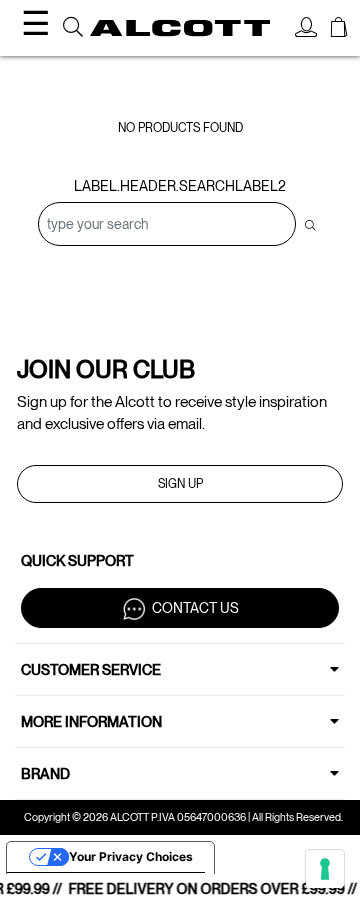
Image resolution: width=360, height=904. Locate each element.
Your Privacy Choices (131, 856)
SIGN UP (180, 484)
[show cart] (339, 30)
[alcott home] (180, 28)
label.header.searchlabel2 (180, 186)
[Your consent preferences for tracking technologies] (325, 869)
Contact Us (195, 607)
